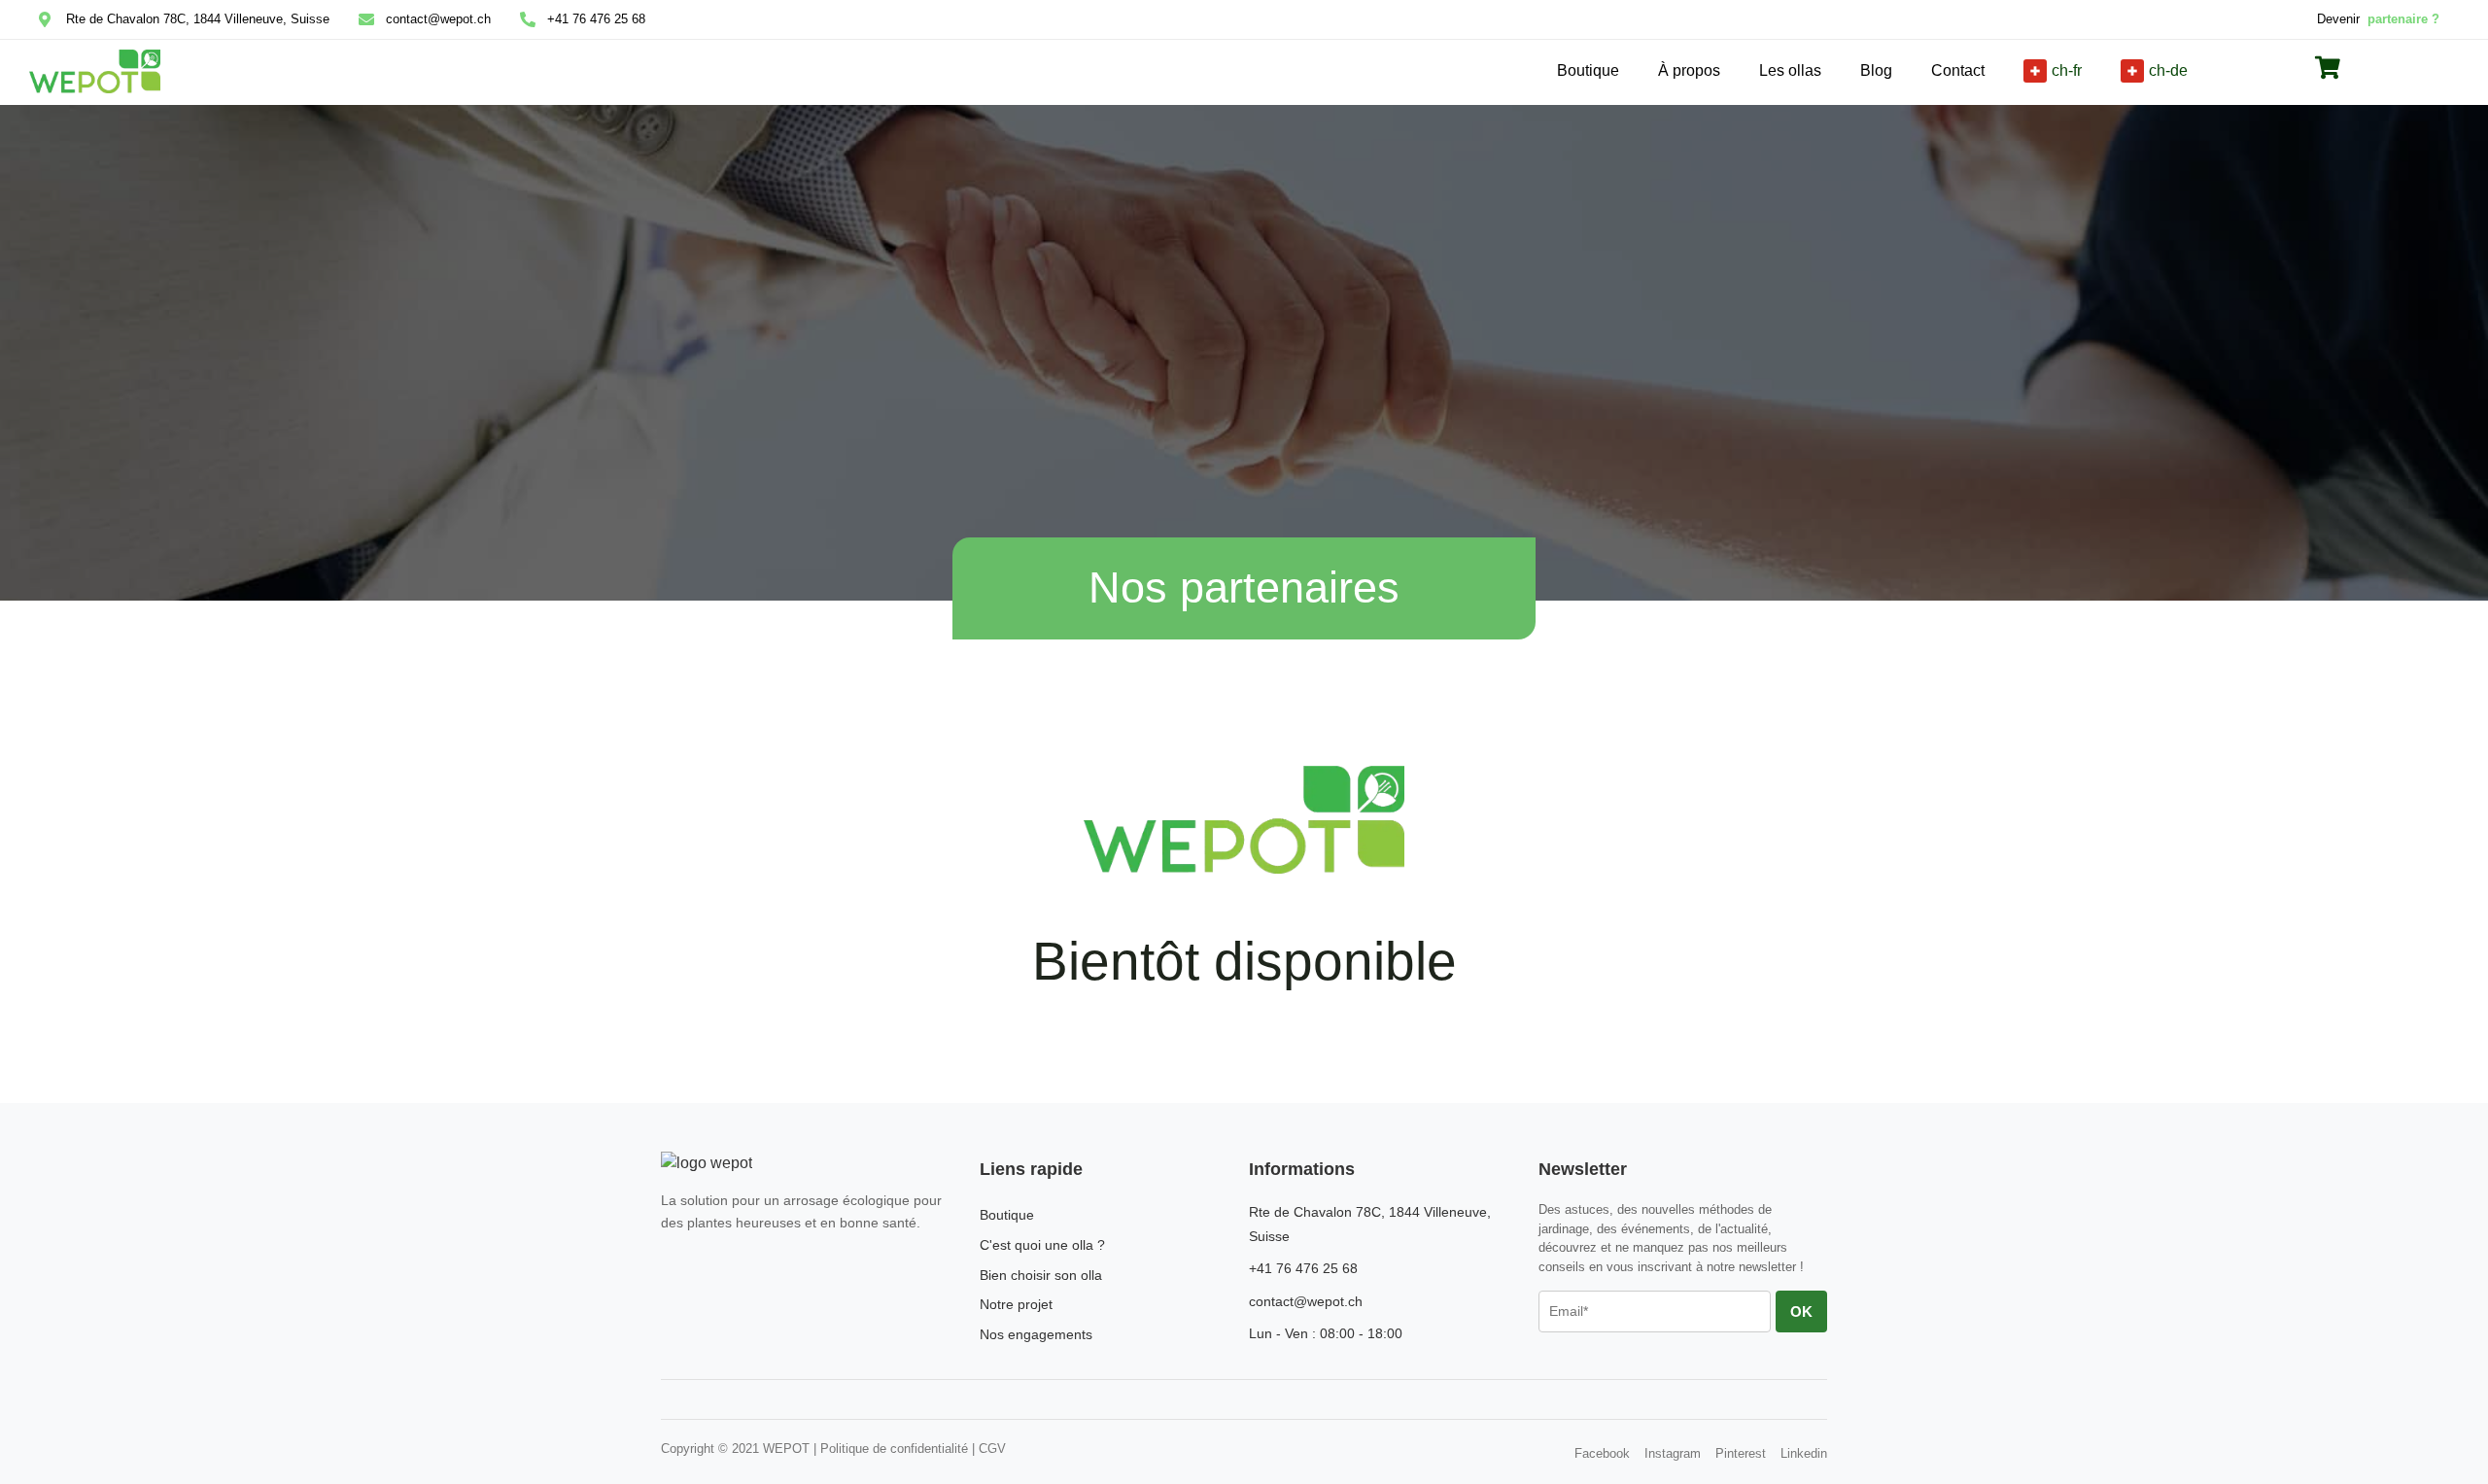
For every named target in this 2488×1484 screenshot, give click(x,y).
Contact (1958, 70)
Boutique (1588, 70)
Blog (1876, 70)
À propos (1689, 70)
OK (1801, 1311)
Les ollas (1790, 70)
